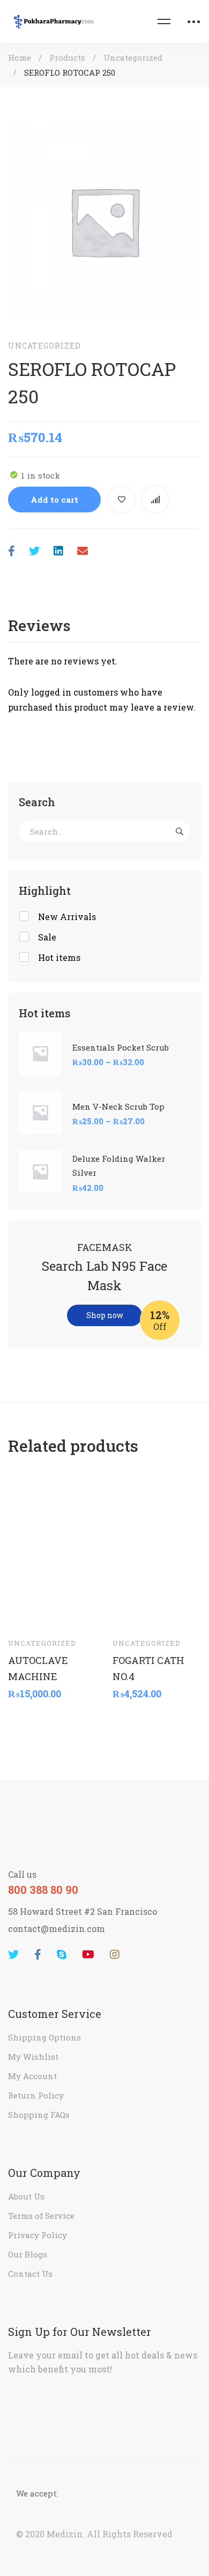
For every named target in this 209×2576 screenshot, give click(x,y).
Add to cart (54, 500)
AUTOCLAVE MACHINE (38, 1668)
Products (67, 57)
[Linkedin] (58, 551)
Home (20, 57)
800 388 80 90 (43, 1890)
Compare (155, 500)
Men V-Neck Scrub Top (118, 1106)
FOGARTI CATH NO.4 (148, 1668)
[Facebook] (12, 551)
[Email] (83, 551)
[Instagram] (115, 1955)
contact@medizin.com (57, 1929)
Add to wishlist (122, 500)
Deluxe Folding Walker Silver (119, 1166)
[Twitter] (34, 551)
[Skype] (62, 1955)
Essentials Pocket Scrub (121, 1047)
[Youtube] (88, 1955)
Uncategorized (133, 57)
